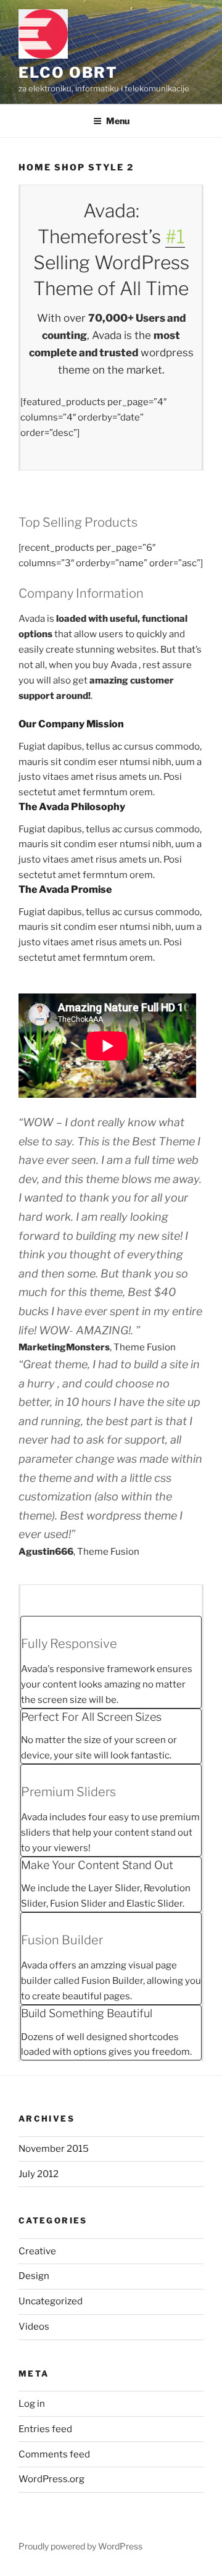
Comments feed (54, 2454)
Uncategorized (51, 2301)
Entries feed (45, 2429)
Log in (32, 2404)
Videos (34, 2327)
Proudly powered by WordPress (80, 2546)
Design (34, 2276)
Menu (118, 121)
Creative (37, 2251)
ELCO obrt (68, 73)
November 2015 (54, 2149)
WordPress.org (51, 2479)
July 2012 (39, 2174)
